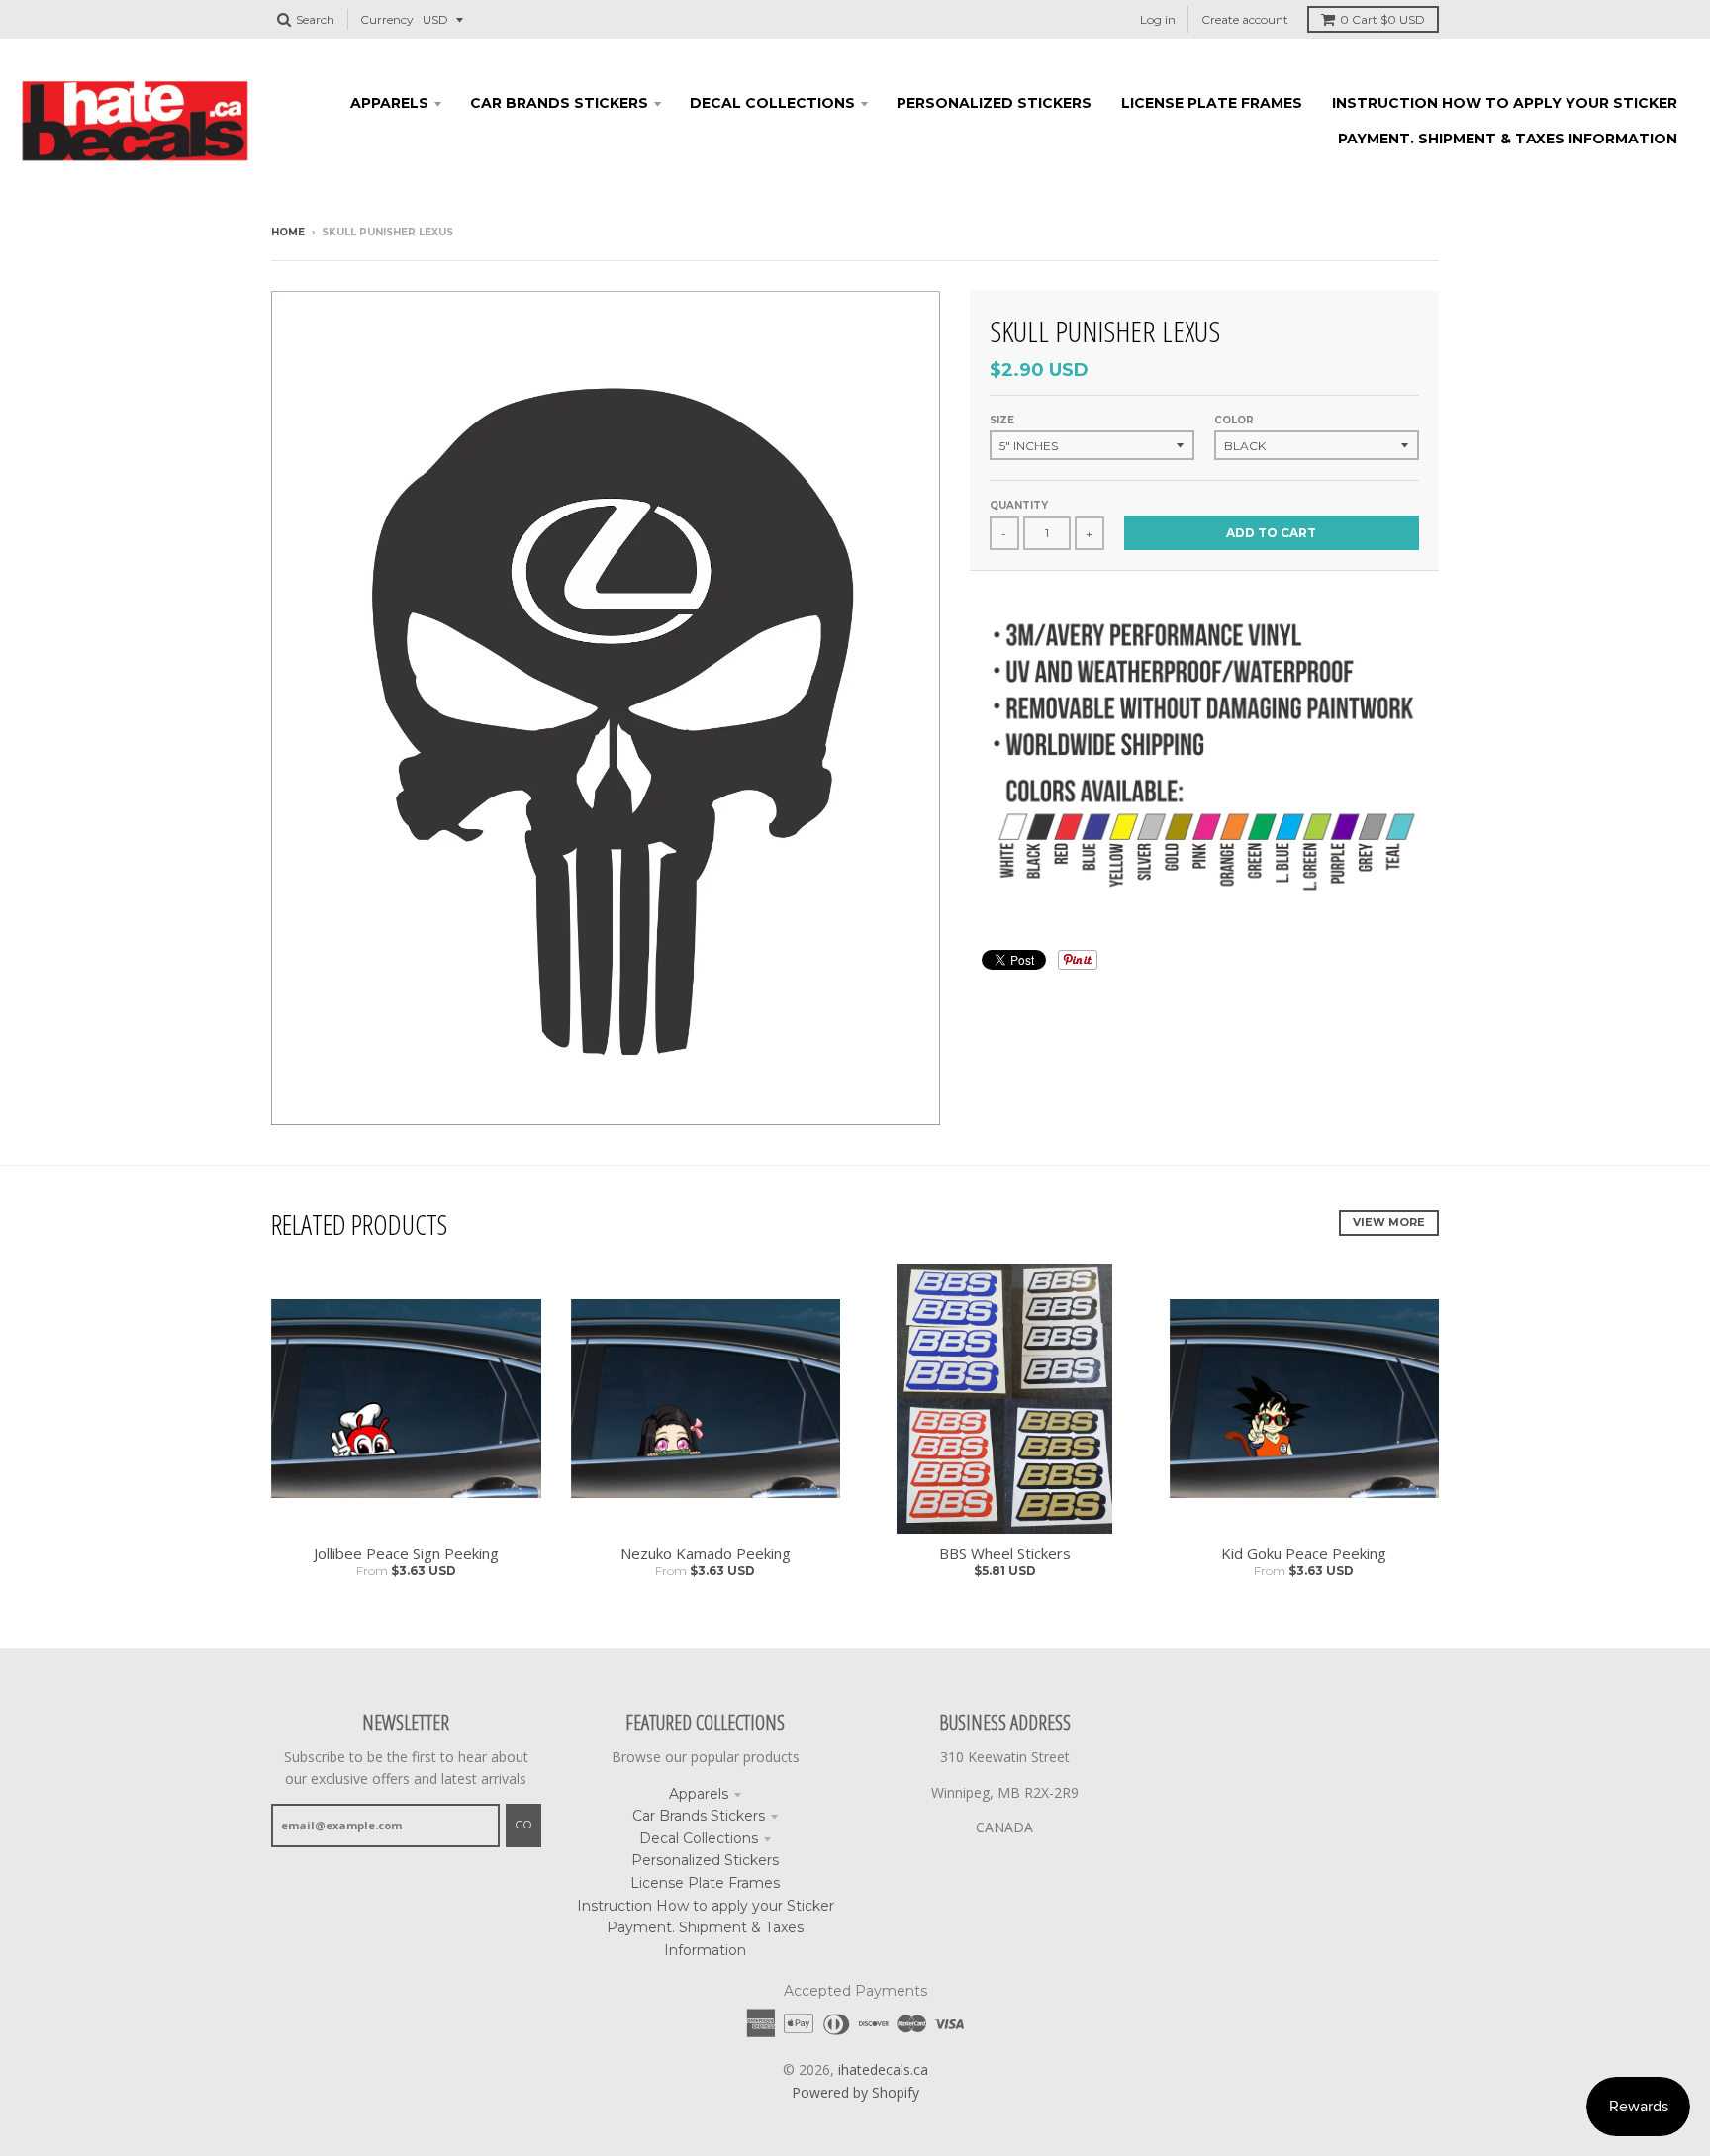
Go (523, 1825)
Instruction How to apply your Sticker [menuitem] (1505, 103)
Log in (1158, 19)
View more (1389, 1222)
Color (1234, 420)
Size (1002, 420)
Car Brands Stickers (699, 1816)
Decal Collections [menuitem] (772, 103)
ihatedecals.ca (883, 2069)
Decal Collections (699, 1838)
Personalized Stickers (705, 1860)
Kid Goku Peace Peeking (1304, 1553)
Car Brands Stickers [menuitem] (559, 103)
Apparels (699, 1794)
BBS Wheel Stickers (1005, 1553)
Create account (1245, 19)
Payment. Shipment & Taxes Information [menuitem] (1508, 139)
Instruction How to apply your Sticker (706, 1906)
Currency (387, 19)
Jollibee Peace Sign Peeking (406, 1553)
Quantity (1019, 505)
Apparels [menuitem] (389, 103)
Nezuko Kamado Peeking (706, 1553)
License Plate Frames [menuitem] (1212, 103)
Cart (1382, 19)
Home (288, 232)
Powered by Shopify (855, 2092)
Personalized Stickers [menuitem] (994, 103)
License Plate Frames (705, 1883)
